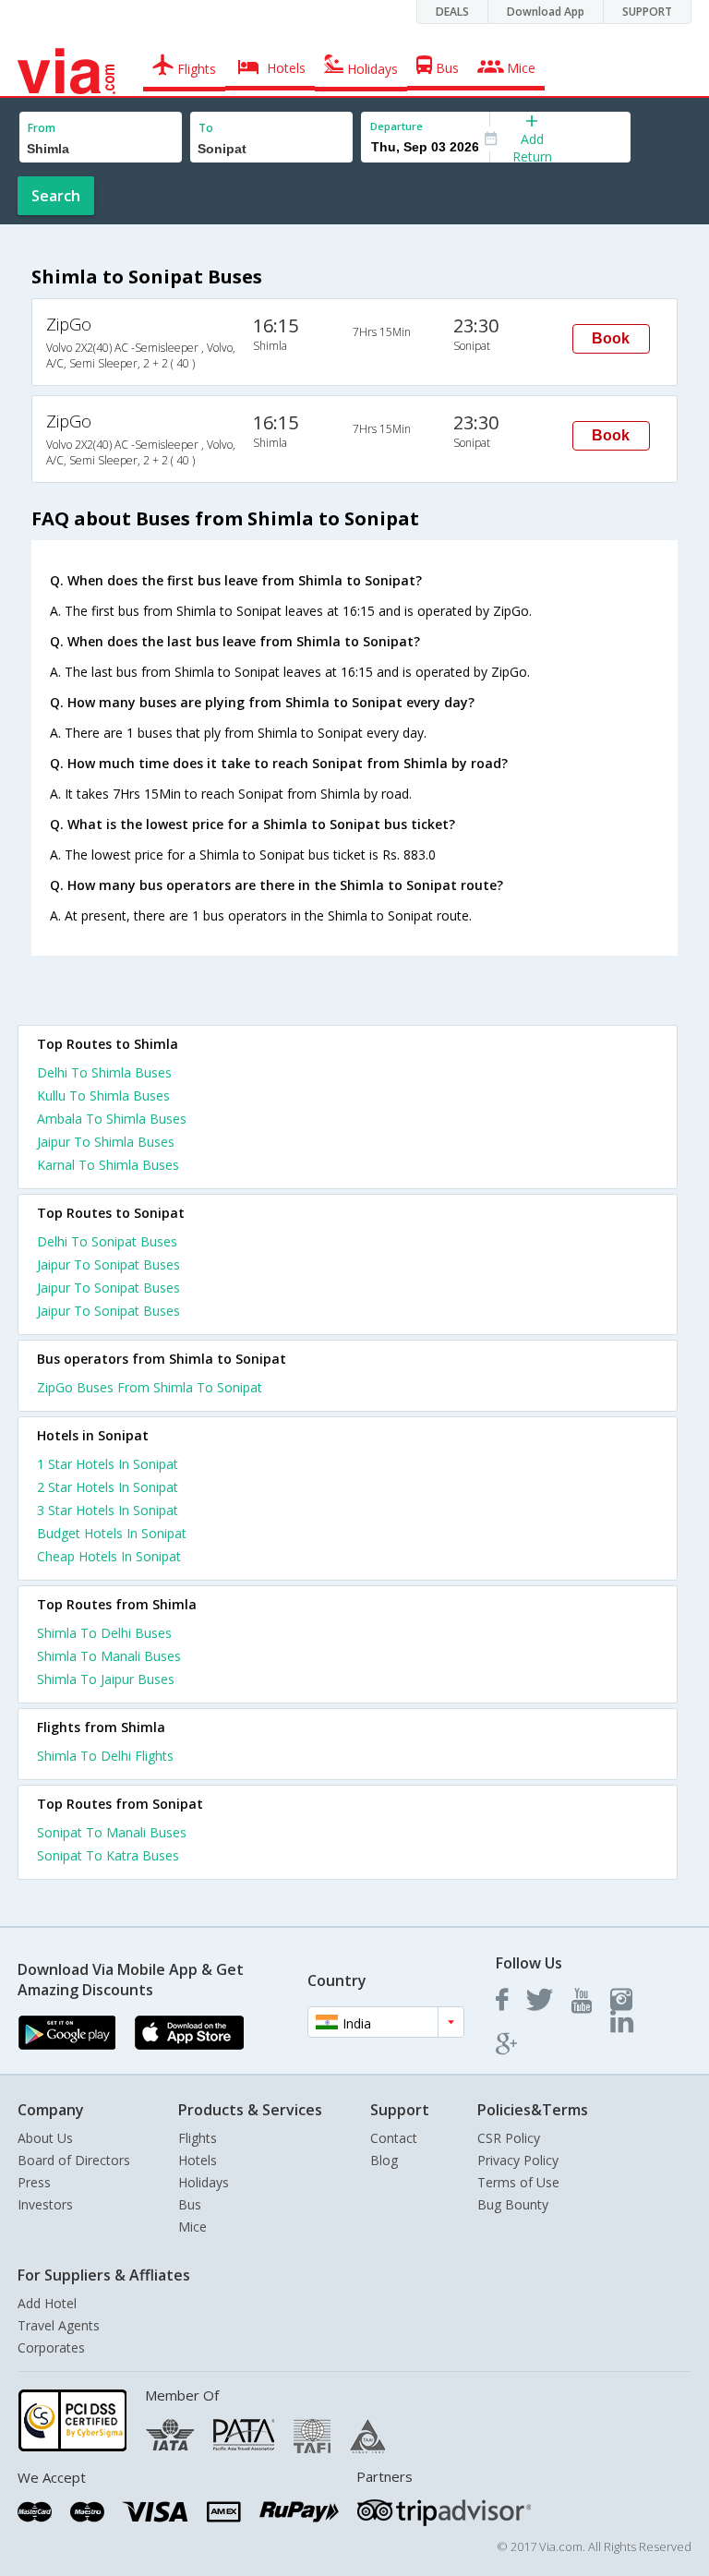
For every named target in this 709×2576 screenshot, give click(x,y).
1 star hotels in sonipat (108, 1464)
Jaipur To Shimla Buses (106, 1142)
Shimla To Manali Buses (109, 1656)
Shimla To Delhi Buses (104, 1633)
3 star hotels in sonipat (108, 1510)
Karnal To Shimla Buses (108, 1165)
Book (611, 338)
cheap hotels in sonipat (109, 1556)
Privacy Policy (518, 2160)
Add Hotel (47, 2303)
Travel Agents (59, 2325)
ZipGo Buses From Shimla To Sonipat (150, 1387)
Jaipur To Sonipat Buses (108, 1264)
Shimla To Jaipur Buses (106, 1679)
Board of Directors (74, 2160)
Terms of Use (518, 2182)
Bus (190, 2204)
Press (34, 2182)
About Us (45, 2138)
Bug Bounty (513, 2204)
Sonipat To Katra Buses (108, 1855)
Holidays (204, 2182)
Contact (394, 2138)
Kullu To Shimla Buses (103, 1095)
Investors (45, 2204)
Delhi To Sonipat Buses (107, 1241)
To (206, 128)
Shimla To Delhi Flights (105, 1756)
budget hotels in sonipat (112, 1533)
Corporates (51, 2347)
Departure (397, 126)
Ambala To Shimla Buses (112, 1119)
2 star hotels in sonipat (108, 1487)
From (42, 128)
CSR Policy (509, 2138)
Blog (384, 2160)
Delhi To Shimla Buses (104, 1072)
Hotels (198, 2160)
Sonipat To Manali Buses (112, 1832)
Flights (198, 2138)
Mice (192, 2227)
